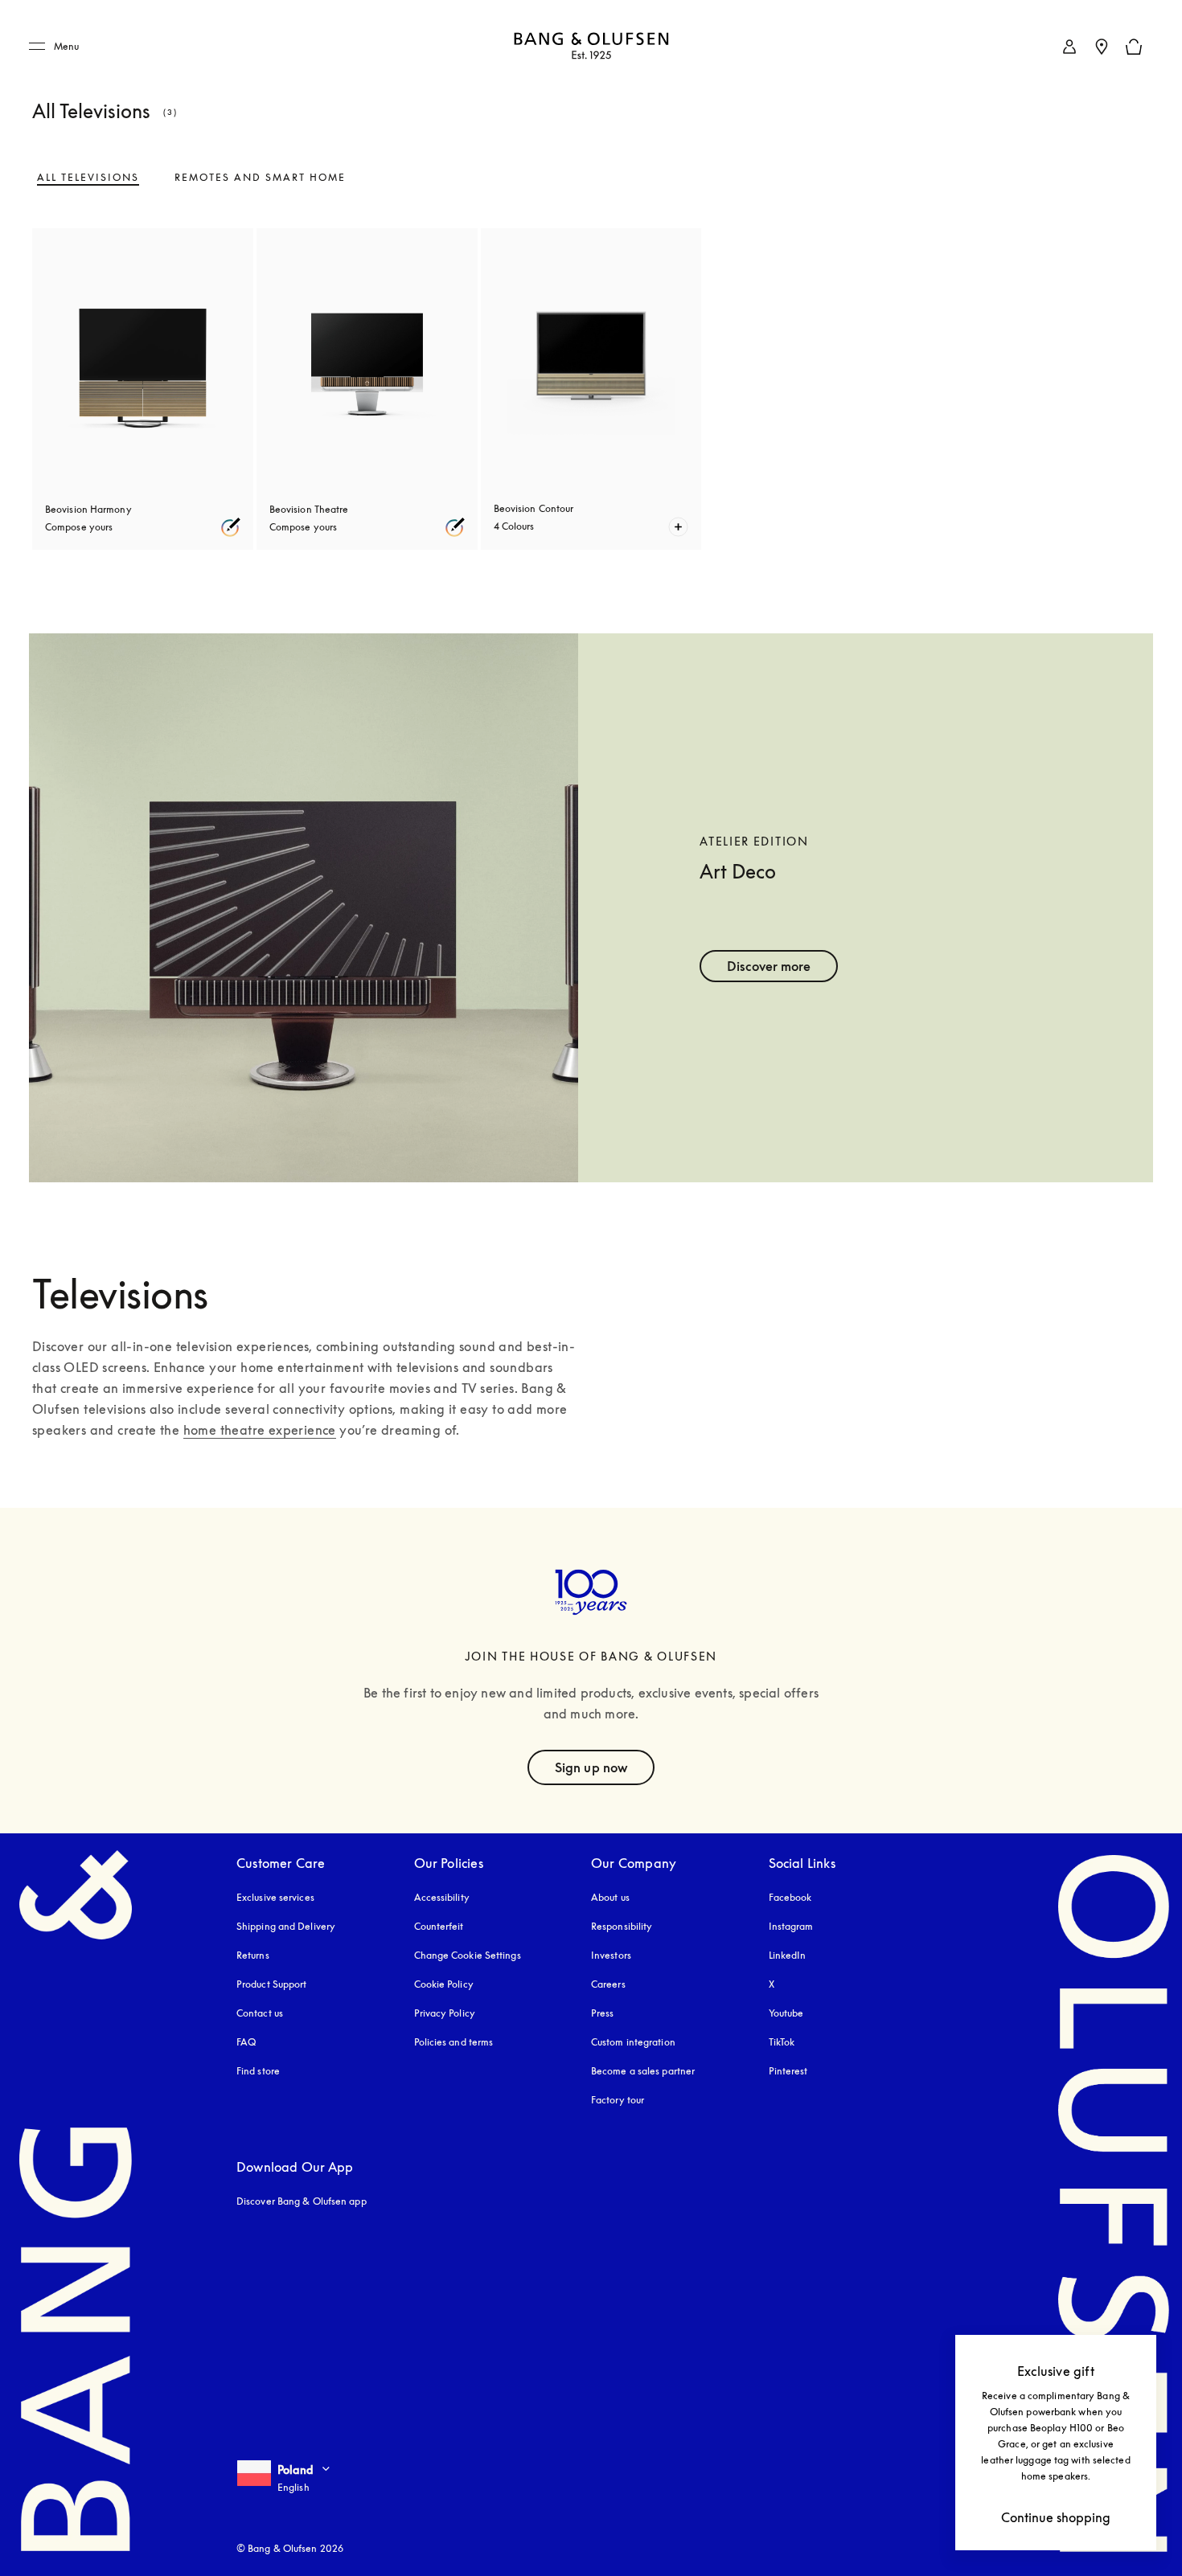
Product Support (272, 1984)
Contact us (260, 2013)
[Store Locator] (1102, 47)
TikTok (782, 2042)
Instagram (791, 1926)
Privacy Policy (445, 2013)
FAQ (246, 2042)
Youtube (786, 2013)
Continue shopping (1056, 2517)
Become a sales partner (643, 2071)
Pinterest (788, 2071)
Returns (253, 1955)
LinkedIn (788, 1955)
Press (603, 2013)
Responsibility (622, 1926)
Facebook (790, 1897)
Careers (608, 1984)
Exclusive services (275, 1897)
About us (610, 1897)
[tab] (88, 178)
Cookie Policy (444, 1984)
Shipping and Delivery (286, 1926)
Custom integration (633, 2042)
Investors (611, 1955)
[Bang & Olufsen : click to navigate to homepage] (591, 47)
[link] (1069, 47)
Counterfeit (439, 1926)
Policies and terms (454, 2042)
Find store (258, 2071)
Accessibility (442, 1897)
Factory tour (618, 2100)
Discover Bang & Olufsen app (302, 2201)
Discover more (769, 966)
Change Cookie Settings (468, 1955)
